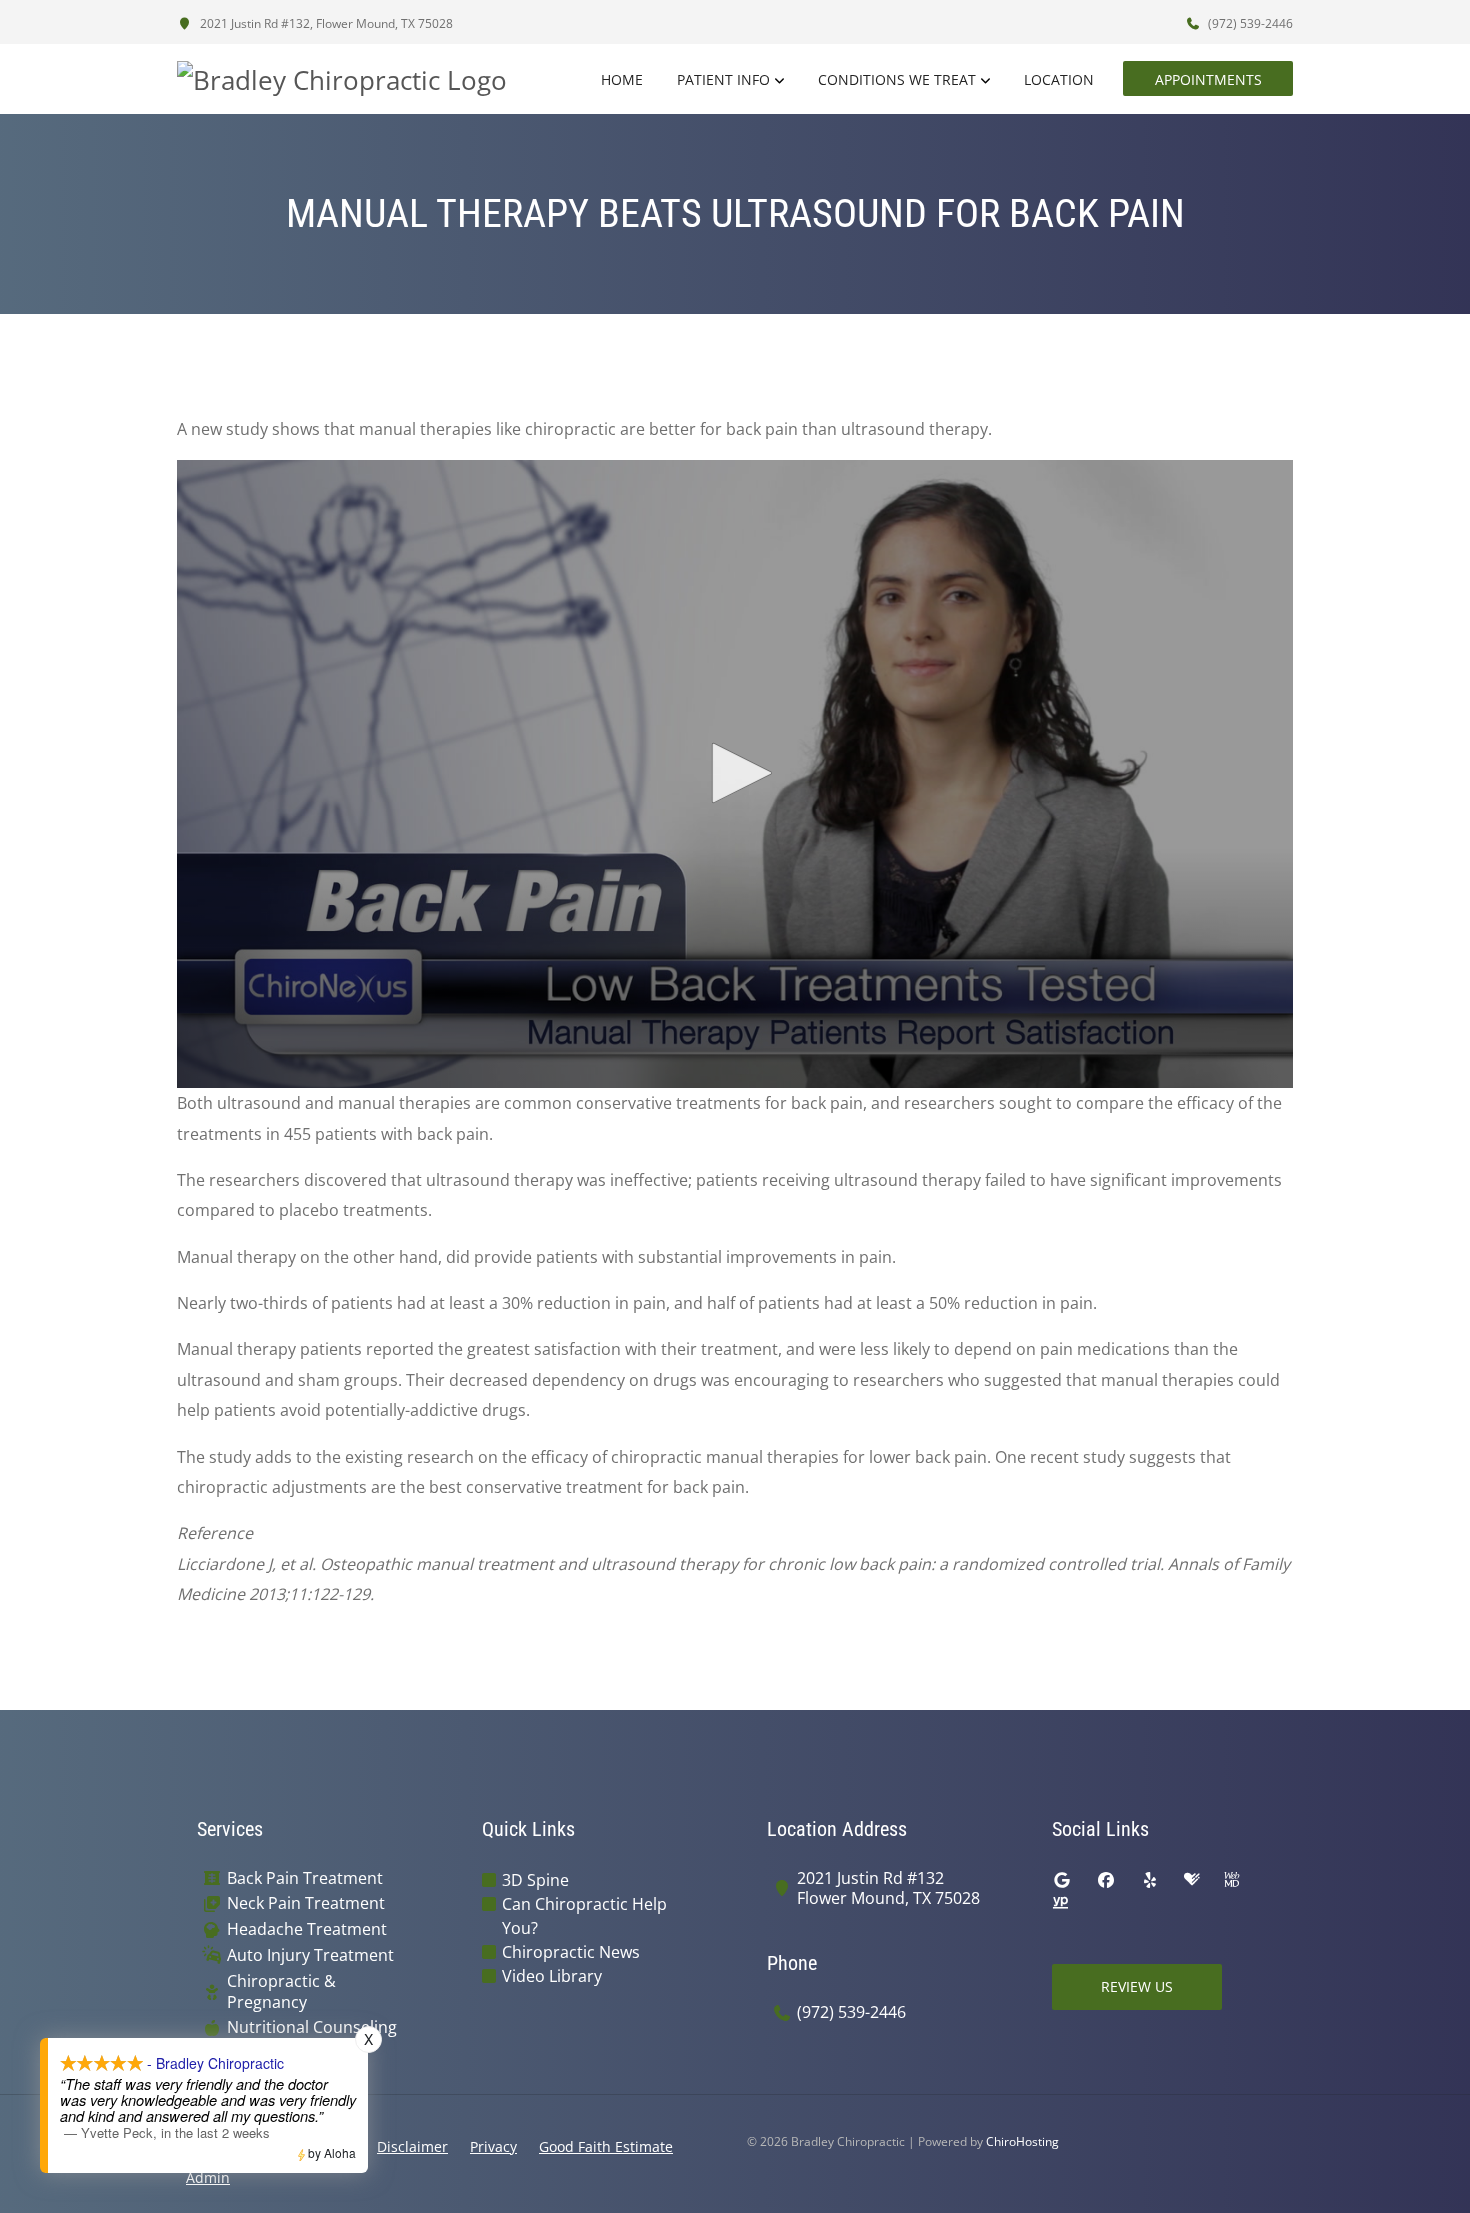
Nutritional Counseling (312, 2027)
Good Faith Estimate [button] (606, 2146)
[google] (1062, 1880)
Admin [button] (208, 2177)
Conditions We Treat (897, 79)
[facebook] (1106, 1880)
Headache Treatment (307, 1929)
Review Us (1137, 1986)
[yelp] (1150, 1880)
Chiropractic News (571, 1952)
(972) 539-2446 (1249, 23)
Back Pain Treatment (305, 1878)
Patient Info (723, 79)
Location (1059, 79)
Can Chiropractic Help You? (584, 1916)
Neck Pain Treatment (306, 1903)
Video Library (552, 1976)
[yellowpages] (1060, 1904)
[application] (735, 774)
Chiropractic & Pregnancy (281, 1992)
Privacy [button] (493, 2146)
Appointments (1208, 79)
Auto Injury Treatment (310, 1955)
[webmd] (1232, 1880)
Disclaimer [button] (412, 2146)
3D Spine (535, 1880)
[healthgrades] (1192, 1880)
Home (622, 79)
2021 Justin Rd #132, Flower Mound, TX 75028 (325, 23)
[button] (735, 773)
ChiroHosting (1022, 2141)
